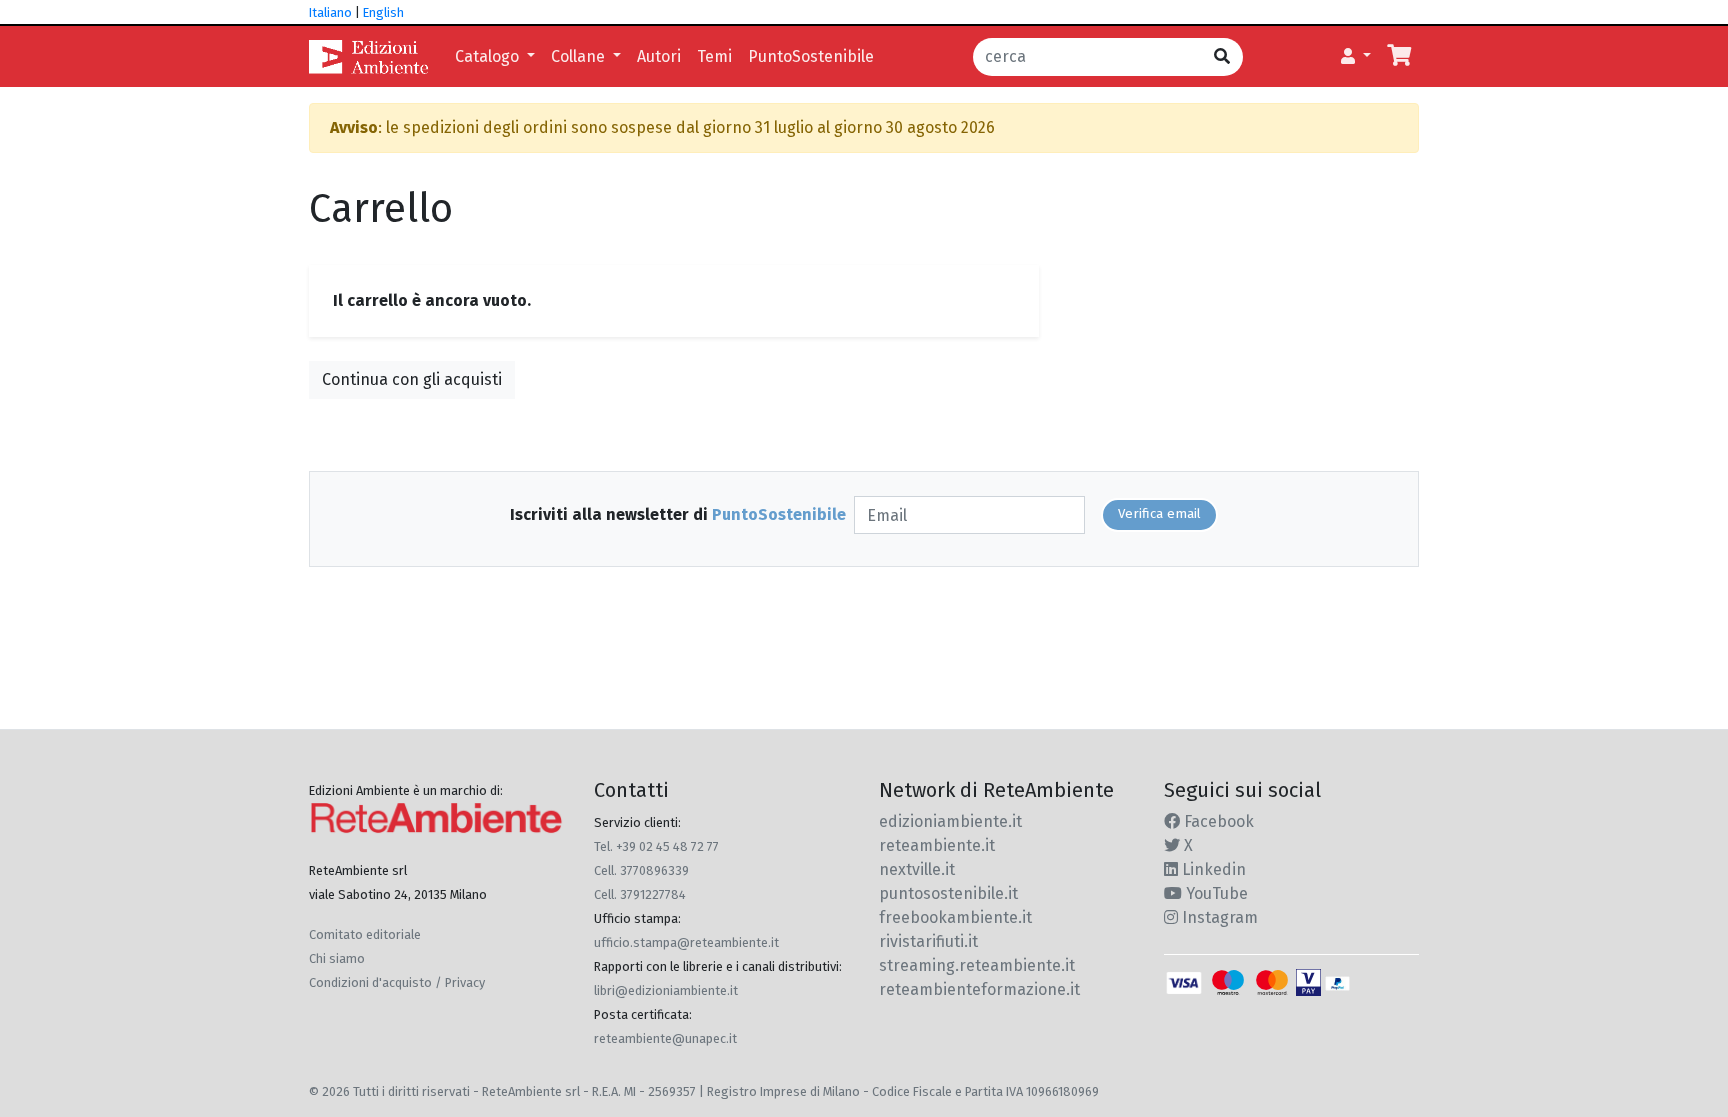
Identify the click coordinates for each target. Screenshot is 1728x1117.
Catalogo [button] (489, 56)
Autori (659, 56)
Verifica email (1159, 514)
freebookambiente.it (955, 917)
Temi (714, 56)
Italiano (330, 12)
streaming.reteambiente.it (977, 965)
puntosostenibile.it (948, 893)
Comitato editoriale (365, 934)
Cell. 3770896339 (641, 870)
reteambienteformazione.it (979, 989)
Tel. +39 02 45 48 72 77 (656, 846)
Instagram (1218, 917)
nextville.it (917, 869)
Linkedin (1212, 869)
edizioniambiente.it (950, 821)
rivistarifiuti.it (928, 941)
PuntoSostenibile (811, 56)
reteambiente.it (937, 845)
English (383, 12)
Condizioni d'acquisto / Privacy (397, 982)
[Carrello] (1399, 57)
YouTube (1215, 893)
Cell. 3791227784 (640, 894)
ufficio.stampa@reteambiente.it (686, 942)
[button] (1356, 57)
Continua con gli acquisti (412, 379)
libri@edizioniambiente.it (666, 990)
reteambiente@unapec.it (665, 1038)
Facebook (1217, 821)
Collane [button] (580, 56)
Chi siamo (337, 958)
